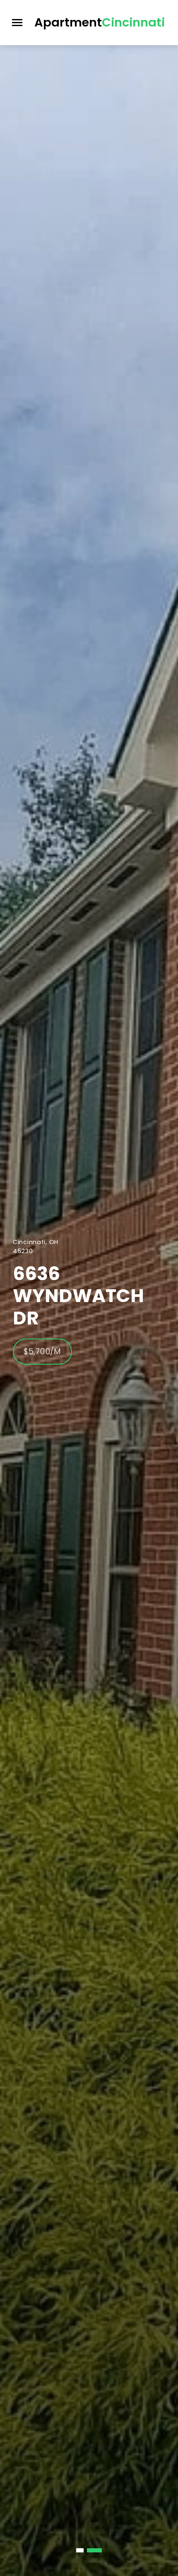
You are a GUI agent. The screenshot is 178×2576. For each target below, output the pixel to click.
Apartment (100, 22)
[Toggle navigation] (17, 23)
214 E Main (63, 1296)
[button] (84, 2550)
